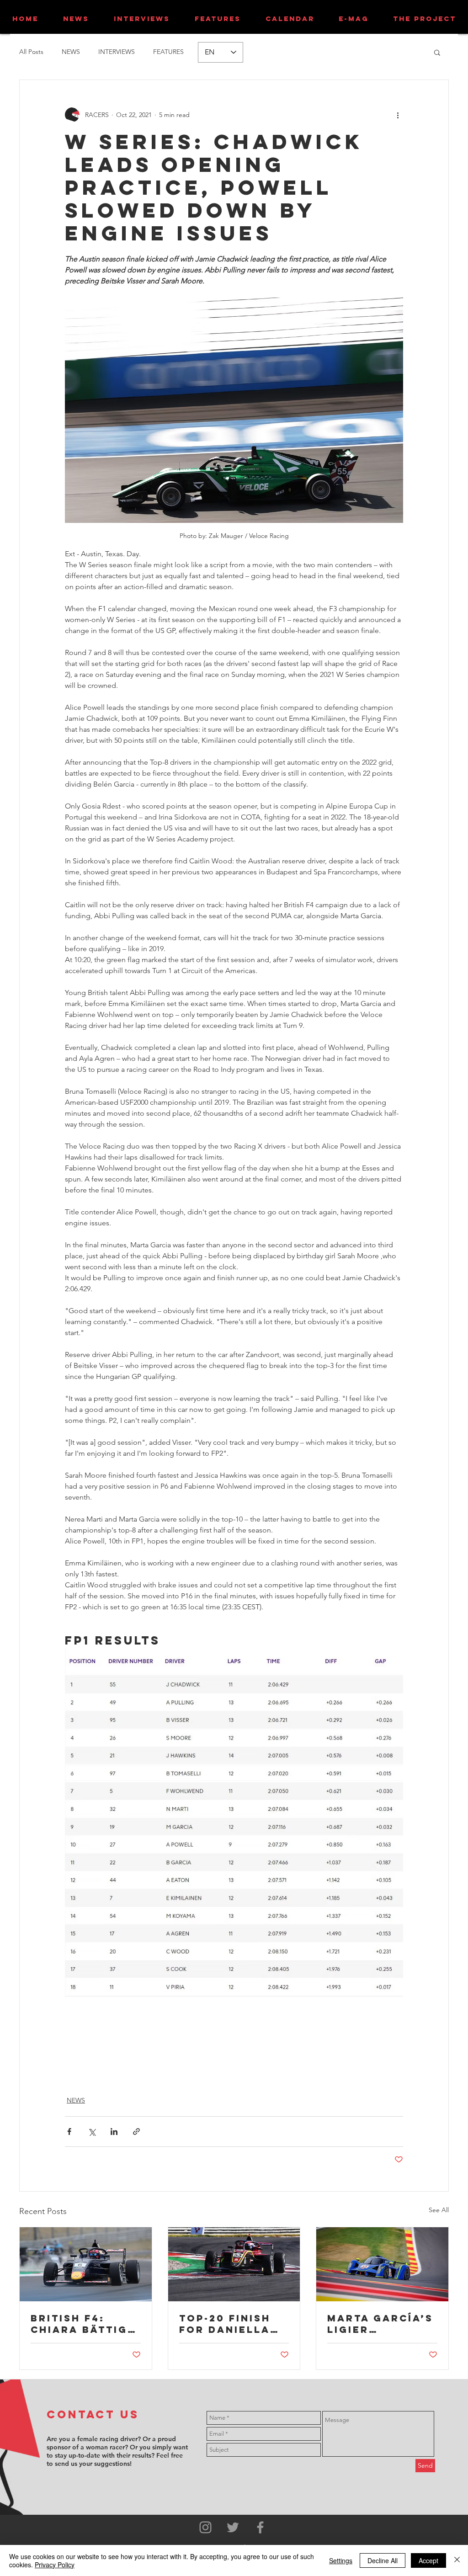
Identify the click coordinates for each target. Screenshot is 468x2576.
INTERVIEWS (117, 52)
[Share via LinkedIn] (114, 2132)
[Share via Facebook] (69, 2132)
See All (439, 2210)
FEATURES (168, 52)
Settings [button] (341, 2560)
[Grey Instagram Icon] (205, 2527)
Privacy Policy (55, 2565)
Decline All (383, 2560)
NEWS (71, 52)
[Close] (457, 2560)
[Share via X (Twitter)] (92, 2132)
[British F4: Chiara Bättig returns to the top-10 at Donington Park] (86, 2264)
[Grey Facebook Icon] (260, 2527)
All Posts (31, 52)
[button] (437, 52)
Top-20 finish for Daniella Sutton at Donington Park (225, 2324)
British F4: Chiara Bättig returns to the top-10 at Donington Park (84, 2324)
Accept (428, 2560)
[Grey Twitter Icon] (233, 2527)
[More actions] (398, 115)
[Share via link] (136, 2132)
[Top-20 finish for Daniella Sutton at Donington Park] (234, 2264)
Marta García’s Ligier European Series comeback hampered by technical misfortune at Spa (380, 2324)
